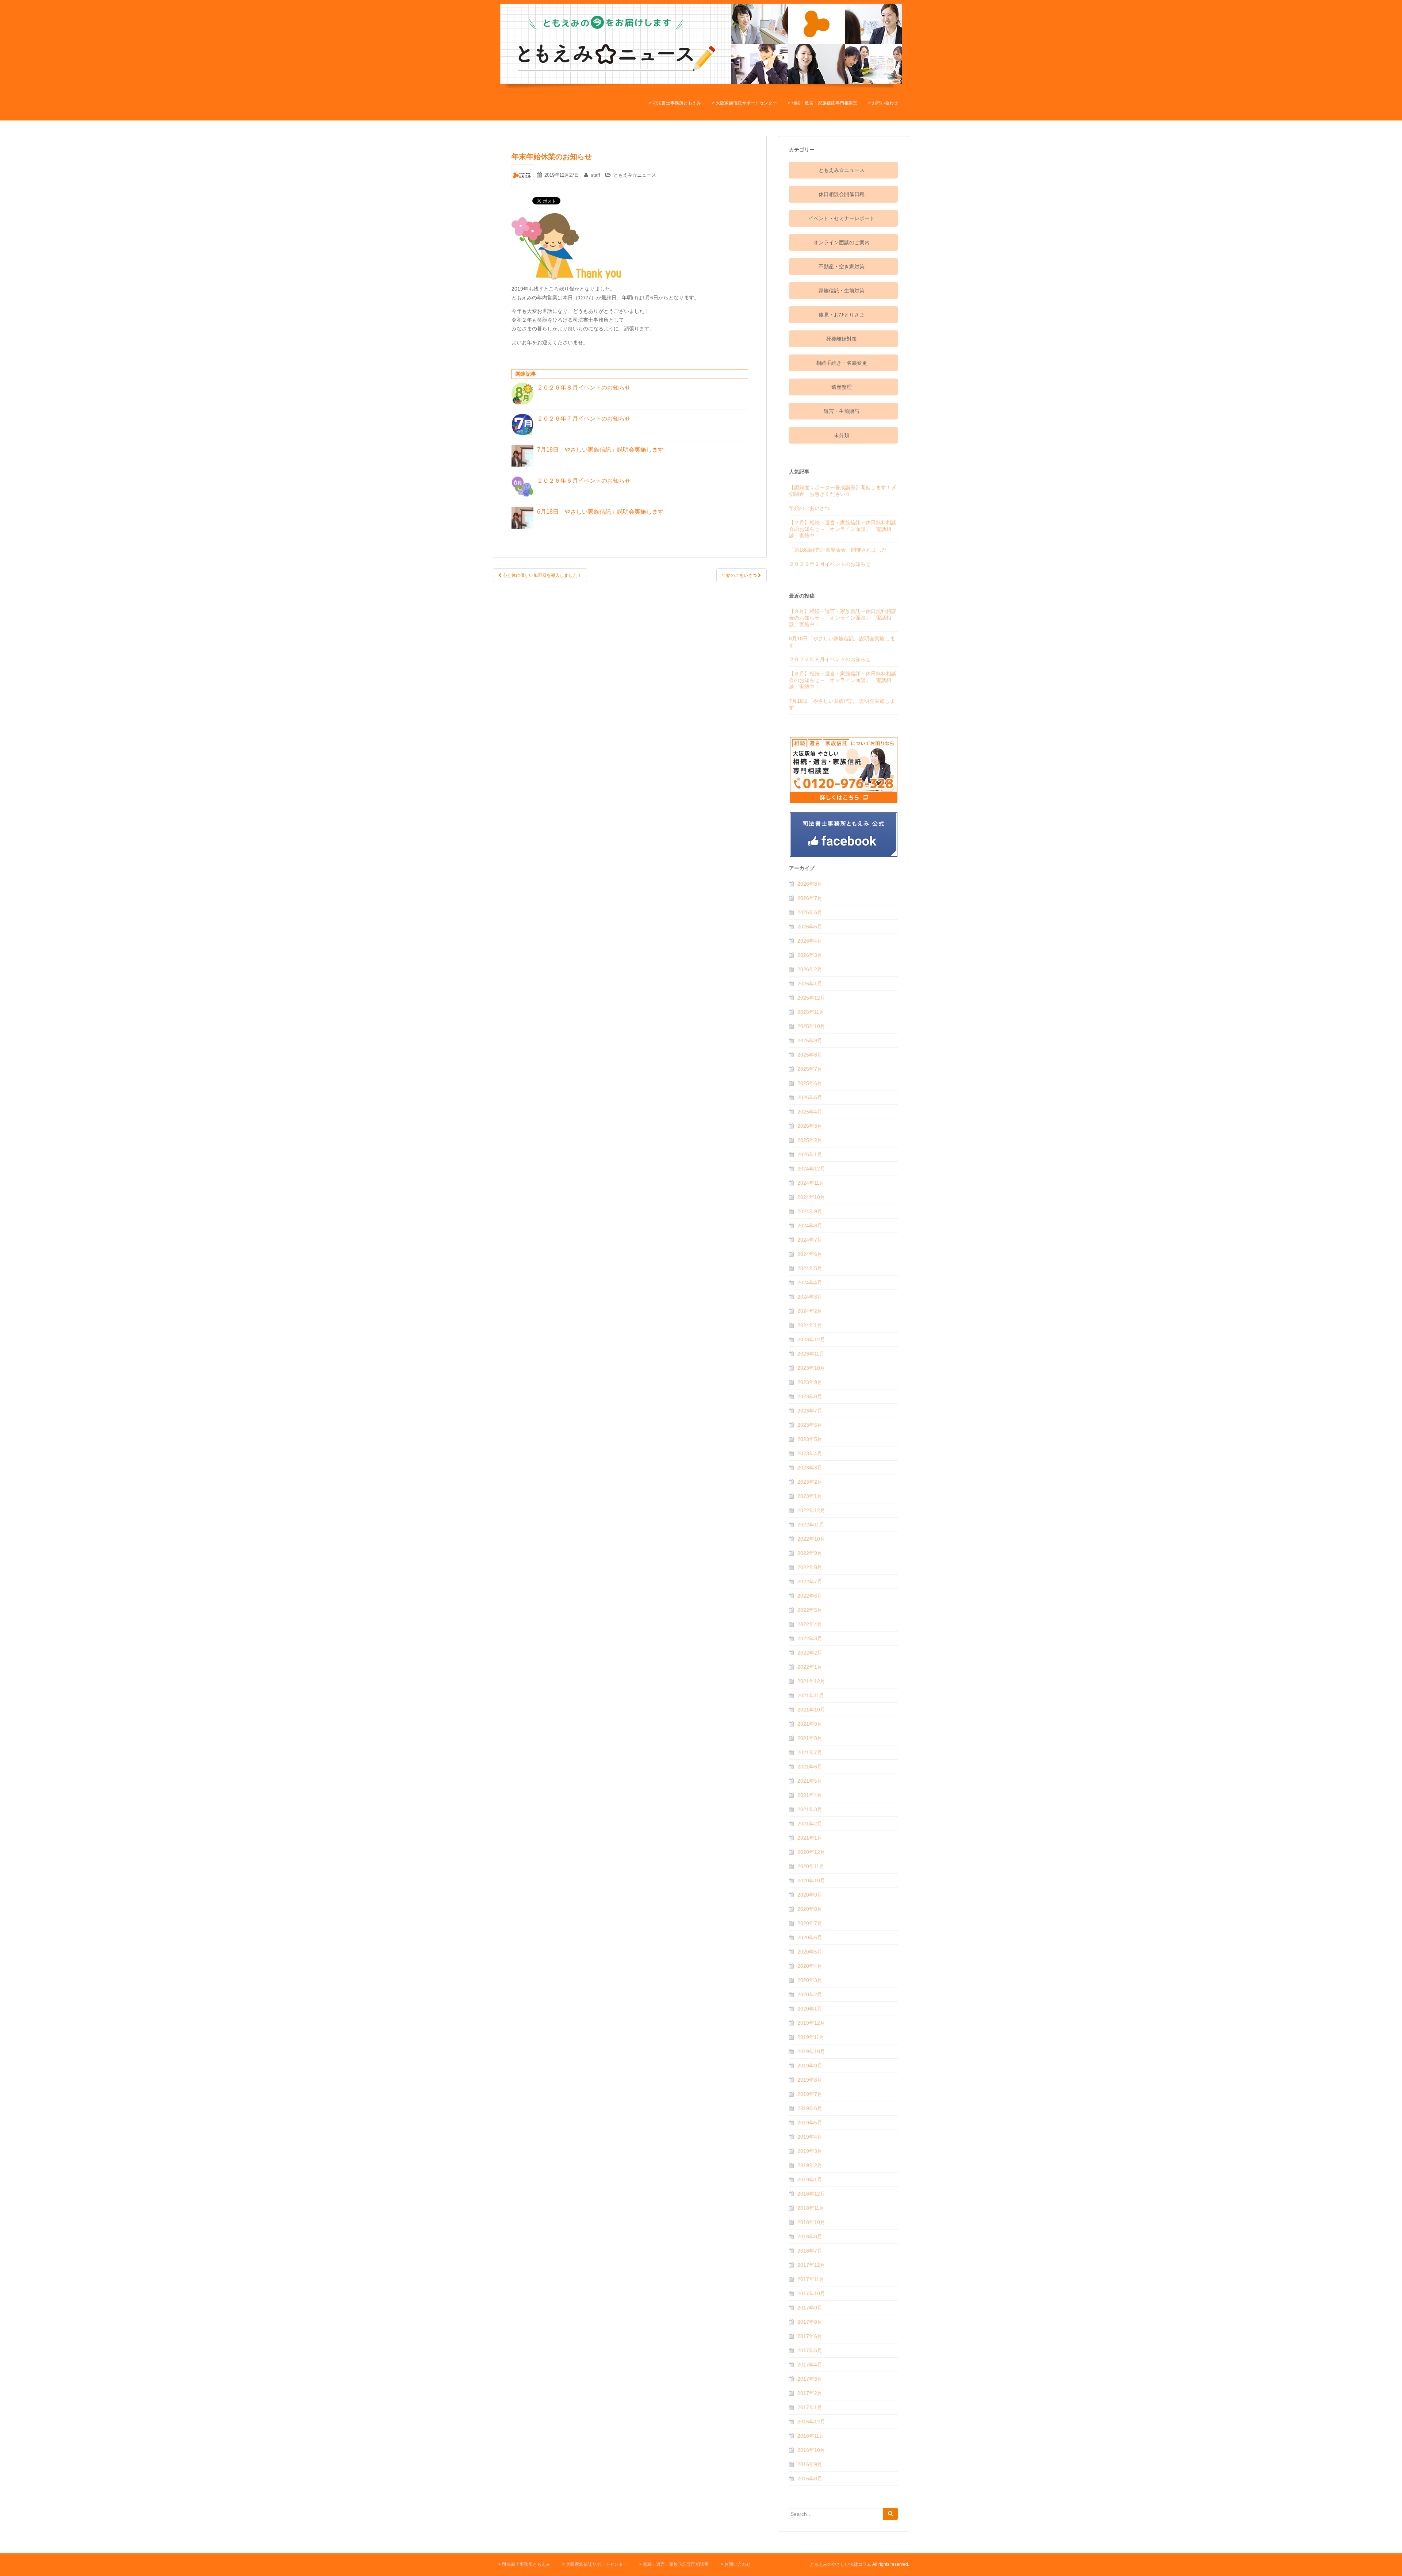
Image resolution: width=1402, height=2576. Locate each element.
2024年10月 (811, 1197)
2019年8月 (810, 2080)
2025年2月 (810, 1140)
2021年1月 (810, 1838)
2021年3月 (810, 1809)
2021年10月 (811, 1710)
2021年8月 (810, 1738)
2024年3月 (810, 1297)
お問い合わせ (885, 103)
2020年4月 (810, 1966)
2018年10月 (811, 2222)
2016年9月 (810, 2464)
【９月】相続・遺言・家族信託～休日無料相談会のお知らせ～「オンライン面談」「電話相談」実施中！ (843, 618)
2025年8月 (810, 1055)
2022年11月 (811, 1525)
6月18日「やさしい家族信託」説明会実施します (603, 512)
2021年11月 (811, 1695)
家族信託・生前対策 (842, 291)
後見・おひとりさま (842, 315)
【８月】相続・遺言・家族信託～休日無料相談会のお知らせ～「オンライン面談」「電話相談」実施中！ (843, 680)
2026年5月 (810, 927)
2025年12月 (811, 998)
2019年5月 (810, 2123)
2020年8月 (810, 1909)
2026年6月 (810, 912)
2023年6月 (810, 1425)
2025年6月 (810, 1083)
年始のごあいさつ (740, 575)
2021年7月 (810, 1752)
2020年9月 (810, 1895)
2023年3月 (810, 1468)
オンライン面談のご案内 (842, 242)
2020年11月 (811, 1866)
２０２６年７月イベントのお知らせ (584, 419)
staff (595, 175)
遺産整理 (842, 387)
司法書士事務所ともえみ (677, 103)
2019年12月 (811, 2023)
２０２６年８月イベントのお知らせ (584, 388)
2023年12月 (811, 1339)
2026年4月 (810, 941)
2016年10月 (811, 2450)
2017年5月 (810, 2350)
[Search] (890, 2514)
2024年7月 (810, 1240)
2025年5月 (810, 1097)
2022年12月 (811, 1510)
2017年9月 (810, 2308)
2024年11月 (811, 1183)
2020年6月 (810, 1937)
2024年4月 (810, 1283)
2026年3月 (810, 955)
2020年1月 (810, 2009)
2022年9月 (810, 1553)
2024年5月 (810, 1268)
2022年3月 (810, 1638)
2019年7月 (810, 2094)
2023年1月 (810, 1496)
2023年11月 (811, 1354)
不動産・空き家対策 (842, 267)
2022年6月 (810, 1596)
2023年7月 (810, 1411)
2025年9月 (810, 1040)
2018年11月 (811, 2208)
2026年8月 (810, 884)
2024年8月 (810, 1226)
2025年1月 (810, 1154)
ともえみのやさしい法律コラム (840, 2564)
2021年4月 (810, 1795)
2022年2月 (810, 1653)
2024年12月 (811, 1169)
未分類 (842, 435)
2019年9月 (810, 2066)
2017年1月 (810, 2407)
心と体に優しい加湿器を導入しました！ (542, 575)
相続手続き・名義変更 (842, 363)
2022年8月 (810, 1567)
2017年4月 (810, 2365)
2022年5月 (810, 1610)
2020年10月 (811, 1881)
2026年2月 (810, 969)
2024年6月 (810, 1254)
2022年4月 (810, 1624)
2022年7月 (810, 1582)
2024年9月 (810, 1211)
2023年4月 (810, 1453)
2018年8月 (810, 2236)
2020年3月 (810, 1980)
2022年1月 (810, 1667)
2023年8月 (810, 1396)
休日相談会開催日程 (842, 194)
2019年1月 (810, 2180)
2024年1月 (810, 1325)
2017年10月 (811, 2293)
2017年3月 (810, 2379)
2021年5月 (810, 1781)
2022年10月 (811, 1539)
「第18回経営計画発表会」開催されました (838, 550)
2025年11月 (811, 1012)
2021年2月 (810, 1824)
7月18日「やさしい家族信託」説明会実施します (603, 450)
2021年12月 (811, 1681)
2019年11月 (811, 2037)
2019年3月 (810, 2151)
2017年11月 (811, 2279)
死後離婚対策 (842, 339)
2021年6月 (810, 1767)
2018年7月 (810, 2251)
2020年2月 (810, 1994)
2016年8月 (810, 2479)
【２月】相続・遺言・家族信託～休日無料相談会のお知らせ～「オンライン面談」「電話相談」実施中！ (843, 529)
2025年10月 (811, 1026)
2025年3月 (810, 1126)
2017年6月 (810, 2336)
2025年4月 (810, 1112)
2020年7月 (810, 1923)
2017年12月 (811, 2265)
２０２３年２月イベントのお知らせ (830, 564)
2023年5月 (810, 1439)
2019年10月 (811, 2051)
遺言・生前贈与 (842, 411)
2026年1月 (810, 984)
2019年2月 (810, 2165)
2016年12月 (811, 2422)
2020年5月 (810, 1952)
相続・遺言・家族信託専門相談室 (824, 103)
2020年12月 (811, 1852)
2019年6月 (810, 2108)
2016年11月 (811, 2436)
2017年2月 (810, 2393)
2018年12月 (811, 2194)
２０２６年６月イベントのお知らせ (584, 481)
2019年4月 (810, 2137)
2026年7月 (810, 898)
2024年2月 (810, 1311)
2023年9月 (810, 1382)
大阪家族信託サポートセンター (746, 103)
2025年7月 (810, 1069)
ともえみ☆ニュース (635, 175)
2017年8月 (810, 2322)
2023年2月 (810, 1482)
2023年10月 (811, 1368)
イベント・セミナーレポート (842, 218)
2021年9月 (810, 1724)
